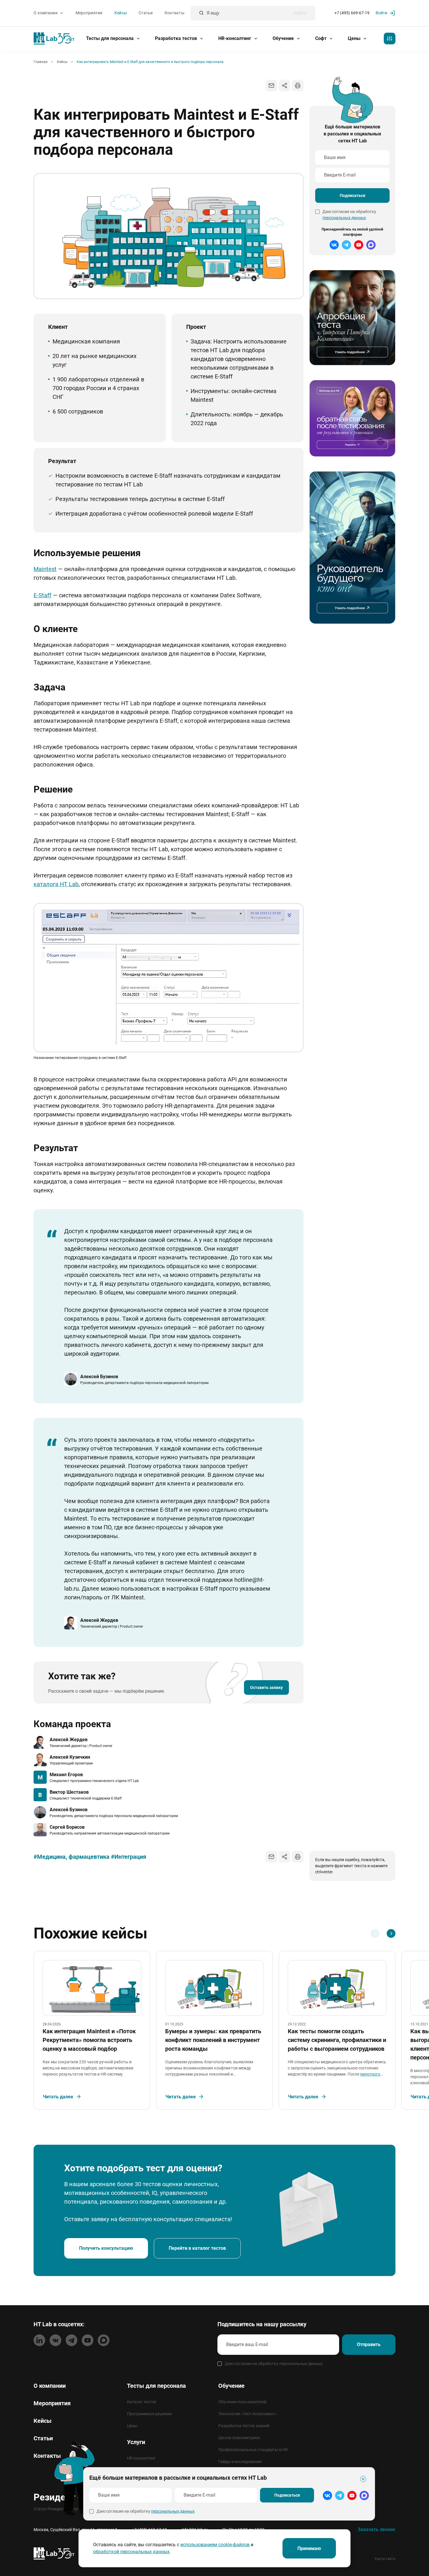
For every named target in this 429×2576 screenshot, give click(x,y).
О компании (46, 13)
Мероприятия (89, 13)
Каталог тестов (142, 2402)
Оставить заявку (266, 1687)
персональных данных (344, 218)
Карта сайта (385, 2559)
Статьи (146, 13)
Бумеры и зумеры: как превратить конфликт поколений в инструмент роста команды (213, 2040)
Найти (300, 13)
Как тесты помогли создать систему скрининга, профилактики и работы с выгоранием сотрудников (337, 2040)
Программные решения (149, 2414)
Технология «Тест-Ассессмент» (247, 2414)
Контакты (175, 13)
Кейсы (121, 13)
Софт (321, 38)
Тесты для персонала (110, 38)
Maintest (45, 569)
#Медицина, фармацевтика (71, 1857)
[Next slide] (391, 1933)
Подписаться (353, 196)
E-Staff (42, 595)
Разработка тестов (177, 38)
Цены (355, 38)
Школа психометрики (239, 2438)
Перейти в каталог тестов (197, 2248)
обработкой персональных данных (131, 2552)
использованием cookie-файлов (215, 2545)
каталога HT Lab (56, 884)
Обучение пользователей (242, 2402)
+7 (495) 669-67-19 (352, 13)
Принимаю (309, 2548)
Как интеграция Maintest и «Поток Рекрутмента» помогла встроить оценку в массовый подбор (89, 2040)
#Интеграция (129, 1857)
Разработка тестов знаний (244, 2426)
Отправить (369, 2344)
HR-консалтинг (235, 38)
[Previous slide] (375, 1933)
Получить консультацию (106, 2248)
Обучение (284, 38)
